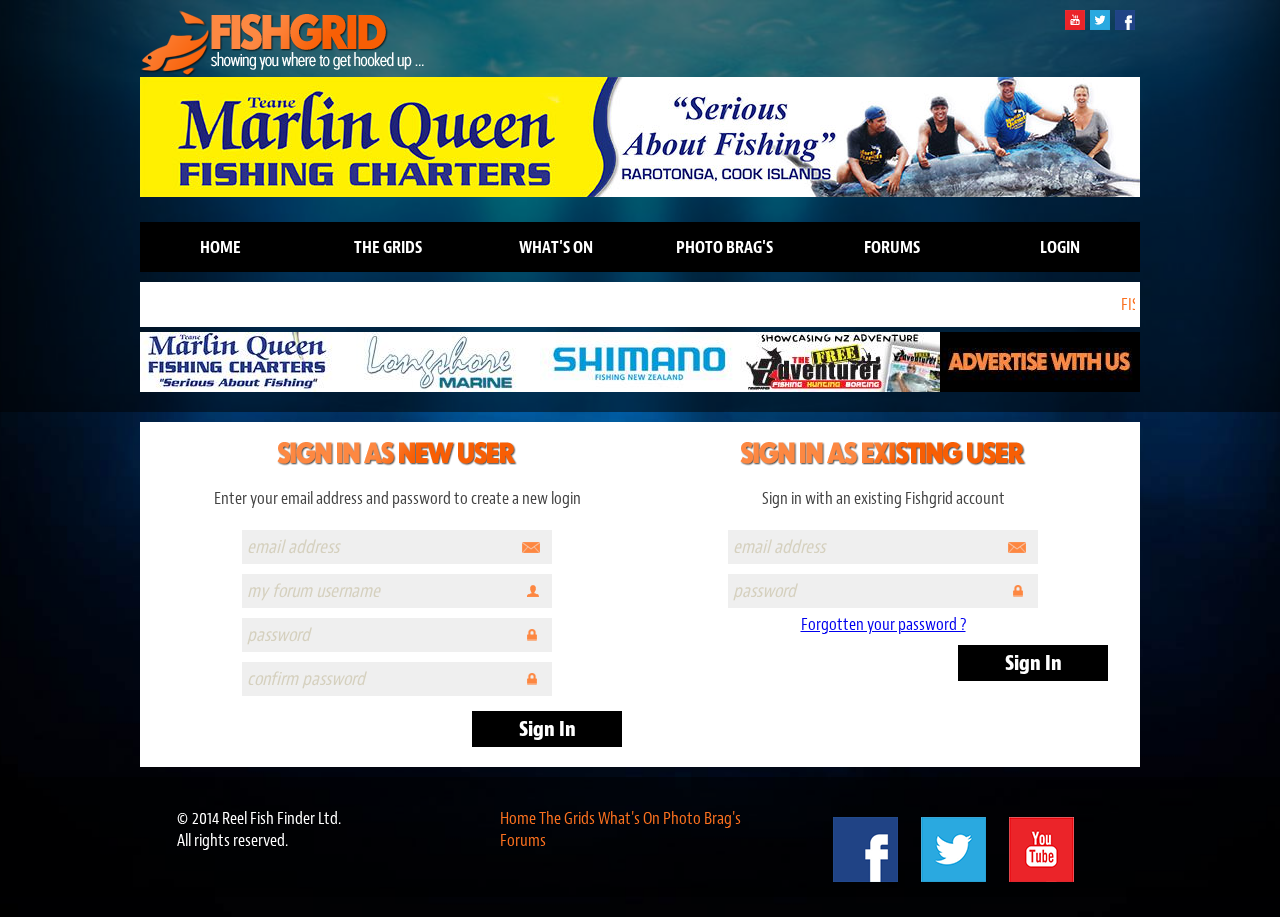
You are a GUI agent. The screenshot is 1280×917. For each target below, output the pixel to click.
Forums (892, 247)
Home (220, 247)
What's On (556, 247)
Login (1060, 247)
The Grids (388, 247)
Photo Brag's (724, 247)
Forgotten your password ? (883, 624)
